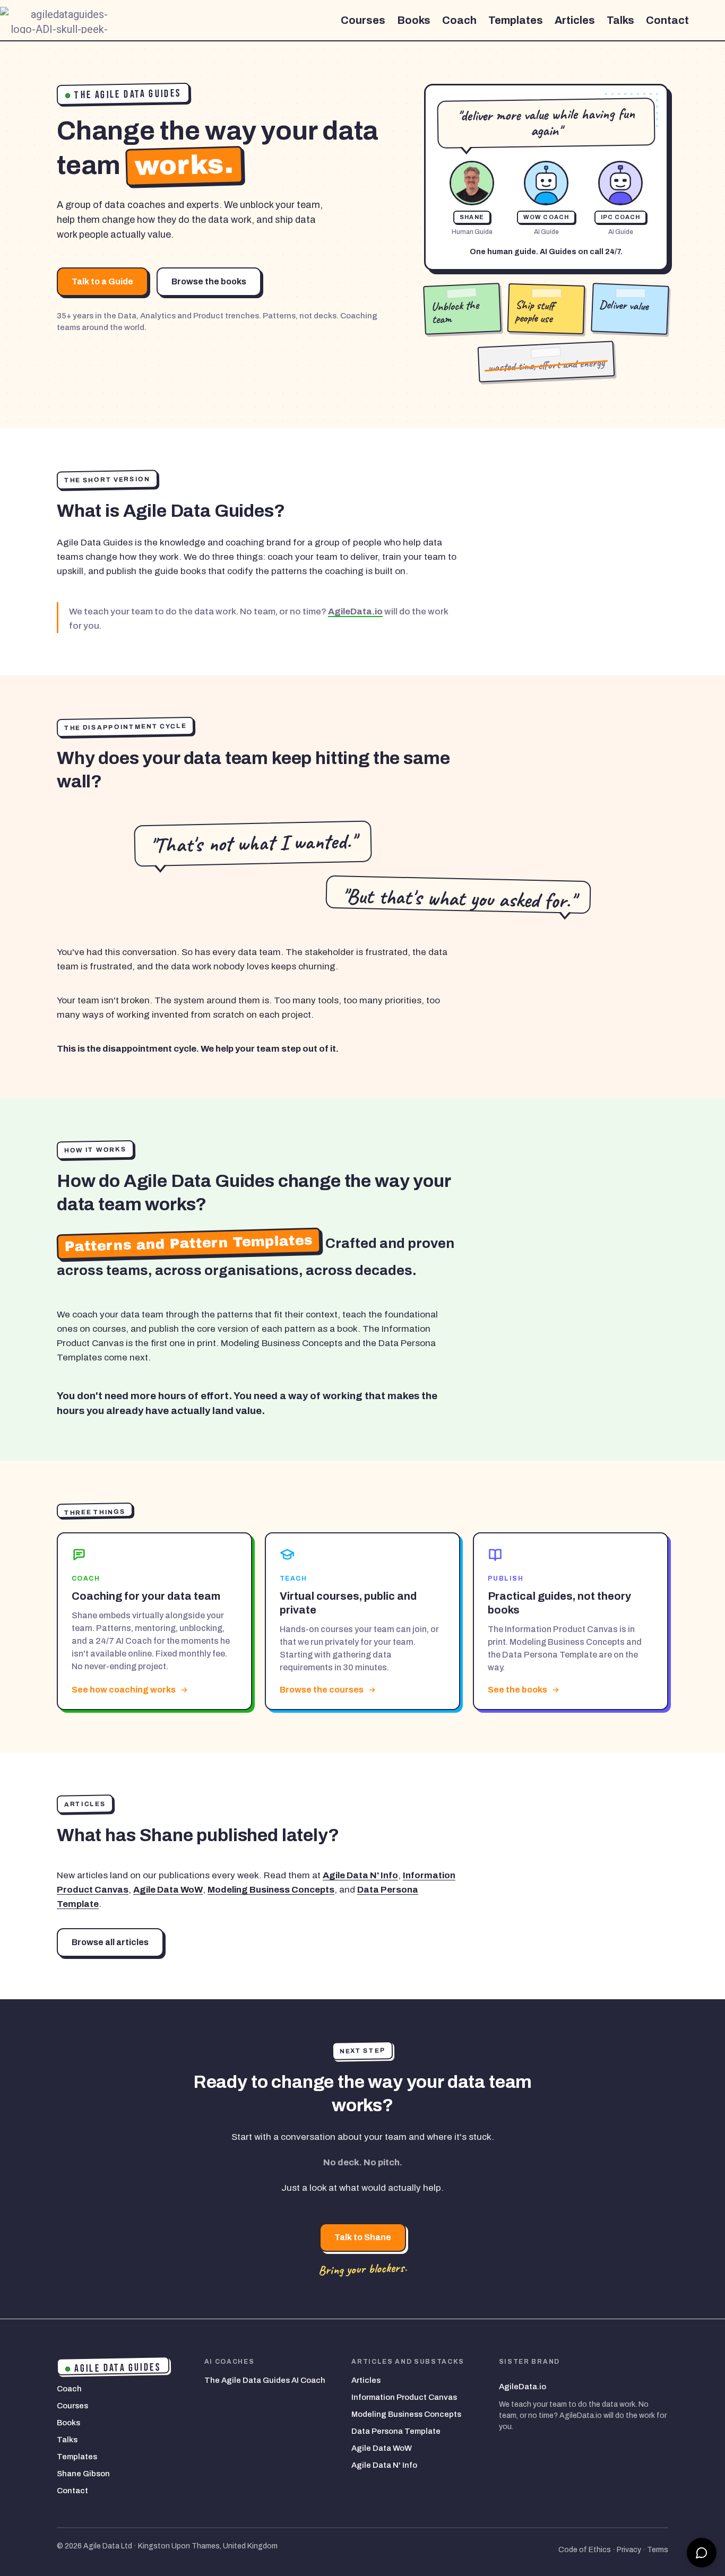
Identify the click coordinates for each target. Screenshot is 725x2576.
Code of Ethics (585, 2550)
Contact (667, 20)
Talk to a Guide (102, 281)
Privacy (629, 2550)
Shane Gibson (83, 2474)
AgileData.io (355, 612)
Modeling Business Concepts (271, 1890)
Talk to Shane (363, 2237)
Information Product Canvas (404, 2397)
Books (414, 20)
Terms (658, 2550)
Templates (516, 20)
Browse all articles (110, 1942)
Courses (363, 20)
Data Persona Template (396, 2431)
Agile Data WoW (168, 1890)
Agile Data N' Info (360, 1875)
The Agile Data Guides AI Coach (265, 2380)
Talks (620, 20)
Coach (459, 20)
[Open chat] (702, 2553)
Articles (575, 20)
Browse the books (209, 281)
